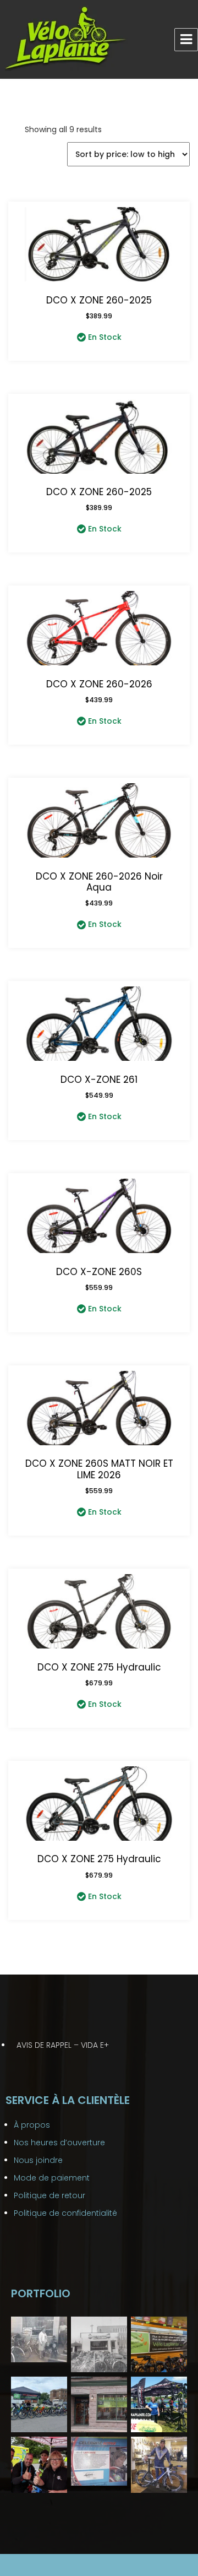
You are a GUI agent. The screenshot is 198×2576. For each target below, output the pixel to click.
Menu (186, 40)
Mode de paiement (52, 2178)
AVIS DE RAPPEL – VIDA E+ (63, 2045)
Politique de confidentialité (65, 2213)
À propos (32, 2125)
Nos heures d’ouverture (59, 2143)
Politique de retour (50, 2195)
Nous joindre (38, 2160)
